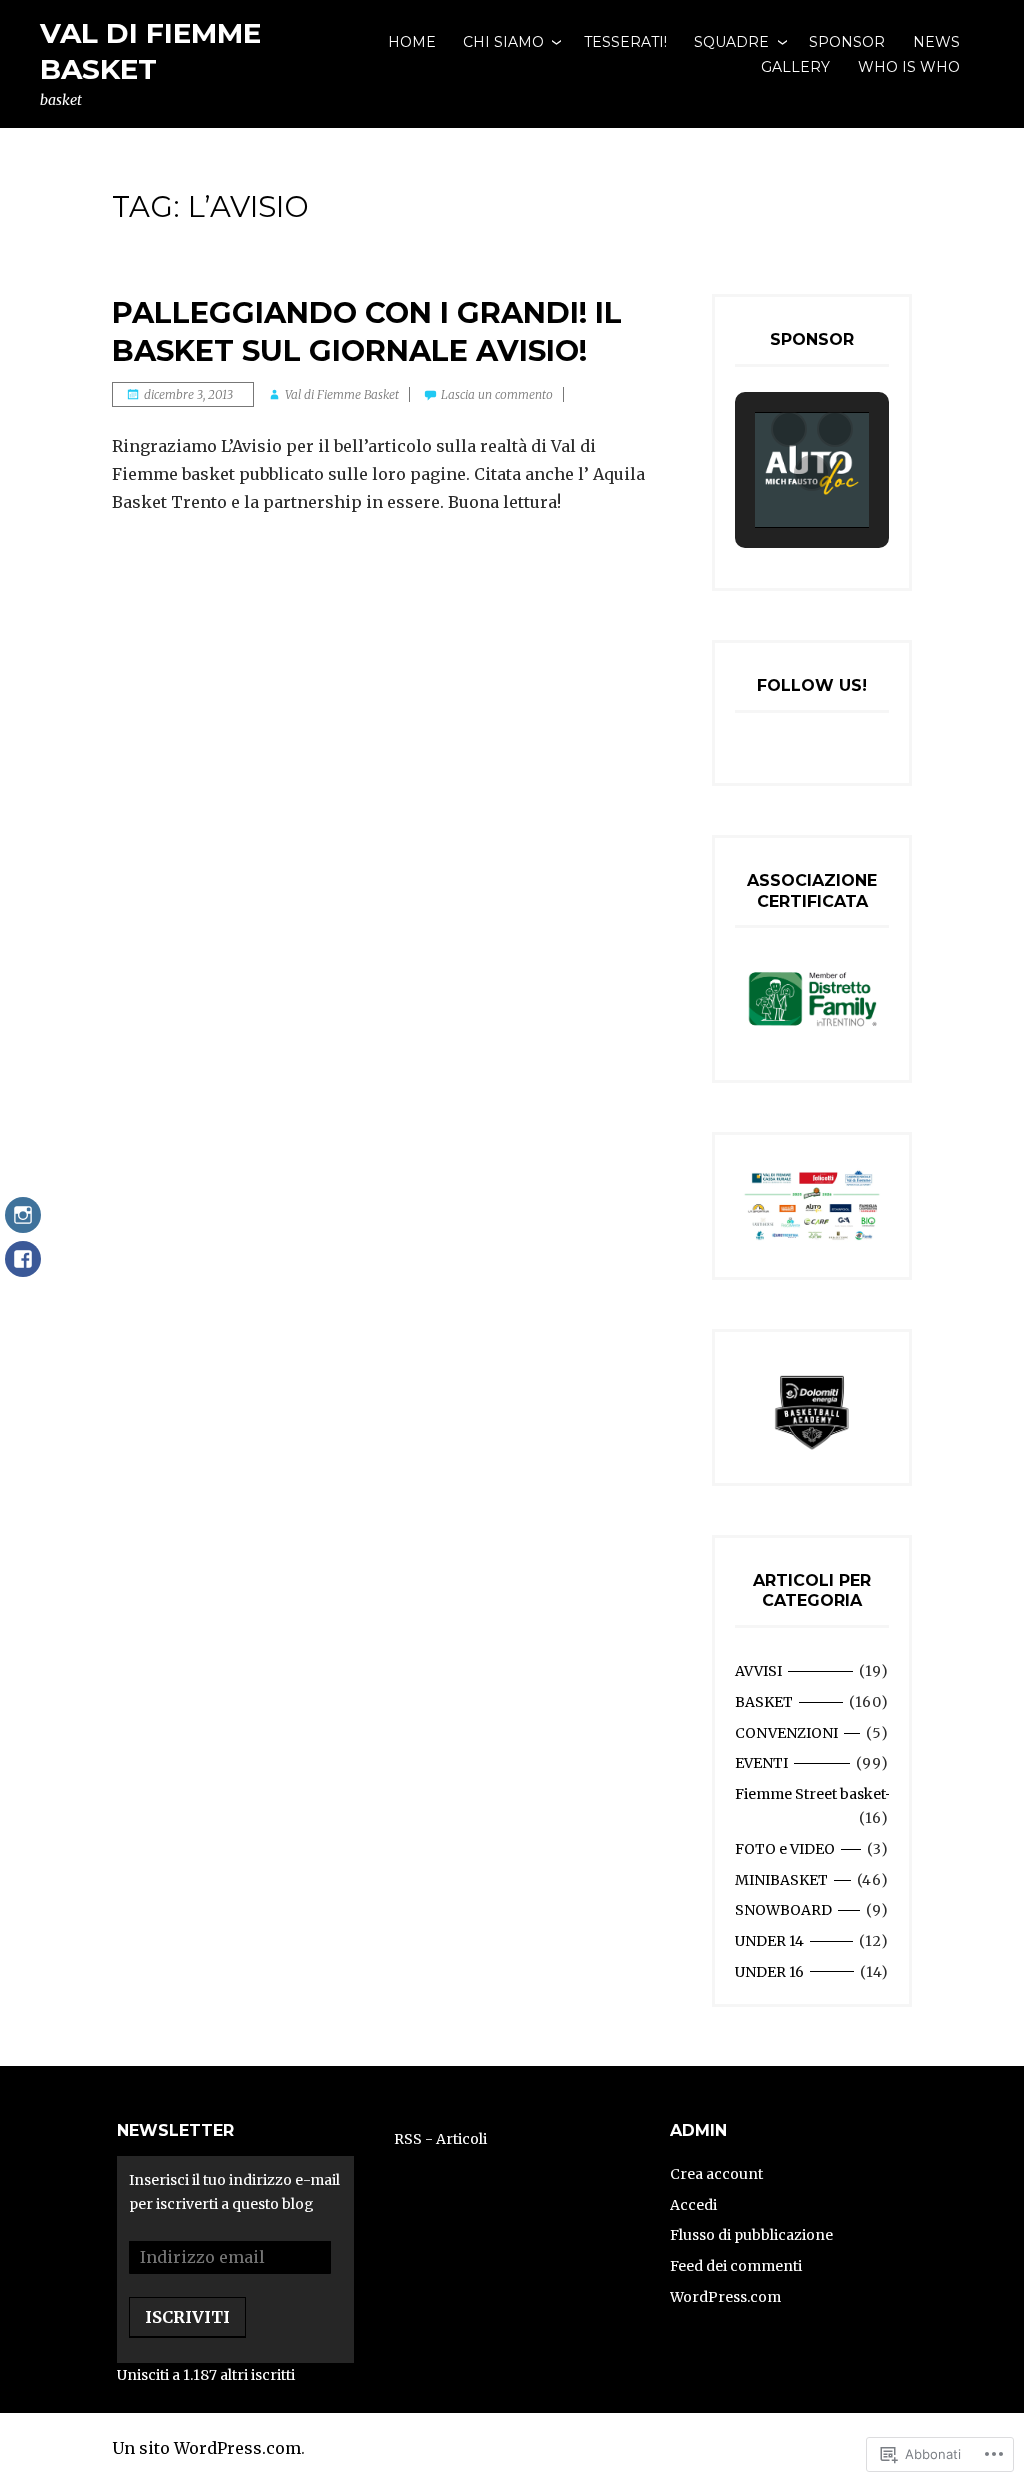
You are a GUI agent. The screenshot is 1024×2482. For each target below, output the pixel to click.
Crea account (716, 2174)
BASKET (764, 1702)
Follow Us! (812, 685)
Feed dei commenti (736, 2266)
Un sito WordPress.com (206, 2448)
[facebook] (23, 1269)
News (936, 42)
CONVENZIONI (786, 1733)
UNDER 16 (769, 1972)
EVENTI (761, 1763)
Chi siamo (503, 42)
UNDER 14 (769, 1941)
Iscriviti (187, 2317)
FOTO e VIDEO (785, 1849)
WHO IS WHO (909, 67)
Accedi (693, 2205)
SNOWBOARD (783, 1910)
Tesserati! (625, 42)
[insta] (23, 1225)
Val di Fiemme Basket (342, 394)
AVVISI (758, 1671)
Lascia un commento (497, 394)
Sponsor (847, 42)
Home (412, 42)
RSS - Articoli (440, 2139)
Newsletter (175, 2130)
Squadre (731, 42)
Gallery (795, 67)
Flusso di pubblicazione (751, 2235)
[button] (789, 429)
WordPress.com (725, 2297)
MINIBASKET (781, 1880)
